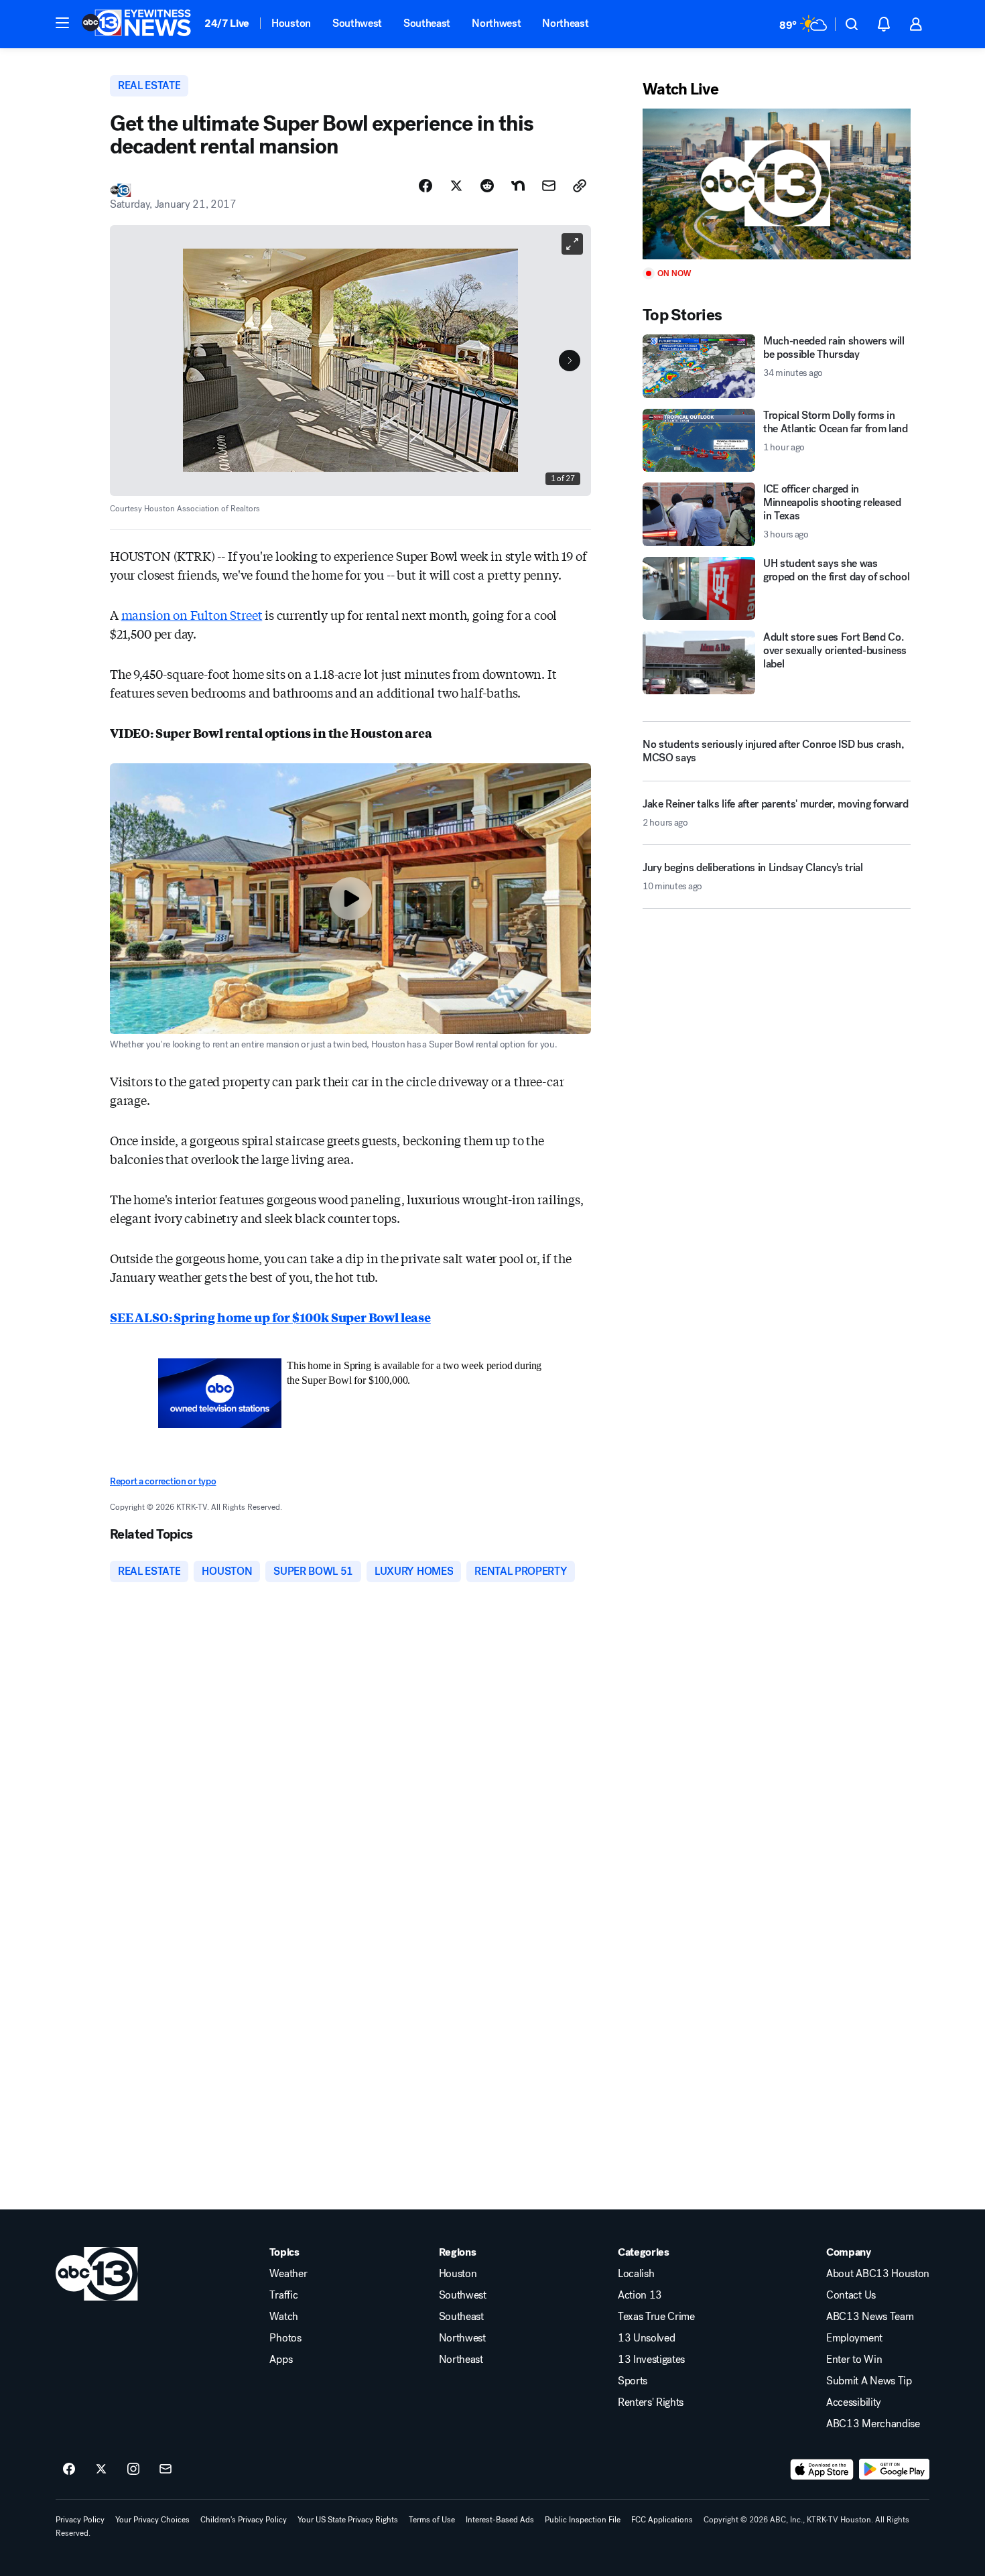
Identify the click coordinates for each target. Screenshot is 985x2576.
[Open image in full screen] (572, 244)
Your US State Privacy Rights (348, 2520)
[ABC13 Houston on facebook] (69, 2469)
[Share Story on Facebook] (425, 186)
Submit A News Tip (869, 2381)
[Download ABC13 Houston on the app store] (822, 2469)
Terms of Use (432, 2520)
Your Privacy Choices (152, 2520)
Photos (285, 2338)
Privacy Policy (80, 2520)
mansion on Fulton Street (192, 615)
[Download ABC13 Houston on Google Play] (894, 2469)
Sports (633, 2381)
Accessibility (854, 2402)
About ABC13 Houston (878, 2274)
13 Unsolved (646, 2338)
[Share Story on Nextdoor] (518, 186)
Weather (288, 2274)
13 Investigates (651, 2360)
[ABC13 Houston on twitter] (101, 2469)
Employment (854, 2338)
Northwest (496, 23)
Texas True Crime (656, 2317)
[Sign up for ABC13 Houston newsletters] (166, 2469)
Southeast (427, 23)
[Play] (777, 184)
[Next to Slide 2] (570, 361)
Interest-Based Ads (500, 2520)
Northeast (565, 23)
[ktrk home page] (97, 2274)
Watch (283, 2317)
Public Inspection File (583, 2520)
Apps (281, 2360)
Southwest (357, 23)
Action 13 (640, 2295)
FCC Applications (662, 2520)
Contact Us (851, 2295)
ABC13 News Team (870, 2317)
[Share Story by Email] (549, 186)
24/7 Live (227, 23)
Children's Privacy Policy (244, 2520)
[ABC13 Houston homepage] (136, 24)
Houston (291, 23)
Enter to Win (854, 2360)
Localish (636, 2274)
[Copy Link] (580, 186)
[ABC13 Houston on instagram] (133, 2469)
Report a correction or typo (163, 1481)
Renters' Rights (651, 2402)
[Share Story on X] (456, 186)
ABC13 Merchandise (873, 2424)
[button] (62, 23)
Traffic (283, 2295)
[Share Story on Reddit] (487, 186)
